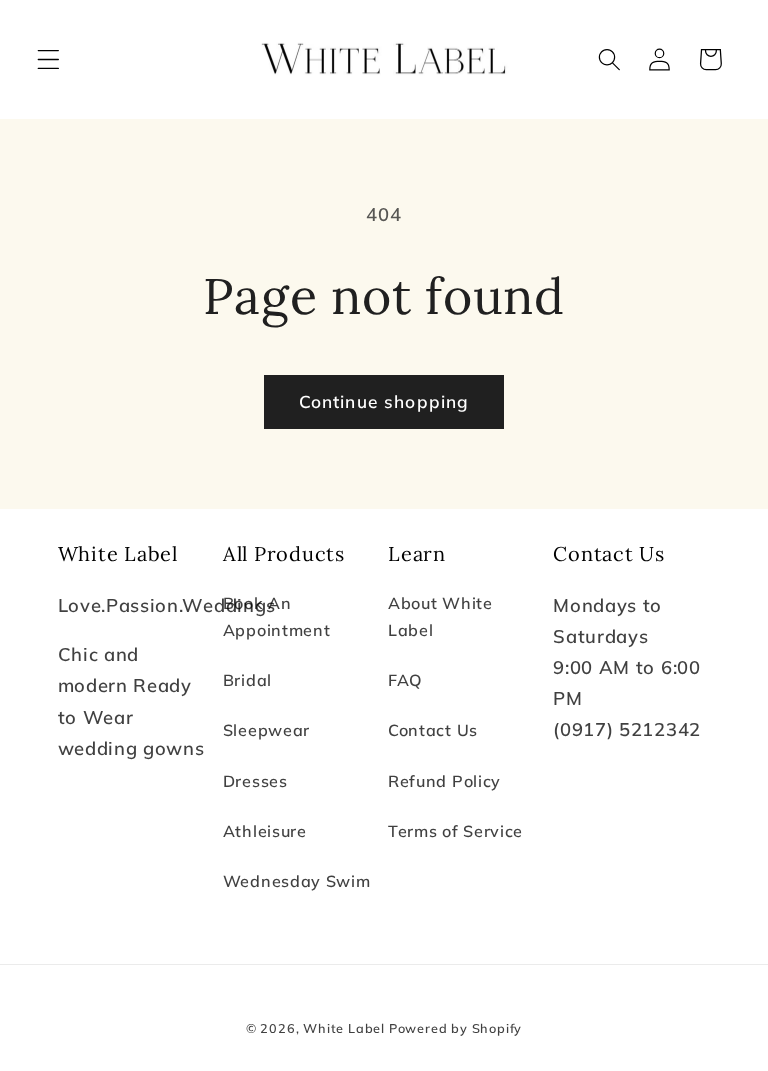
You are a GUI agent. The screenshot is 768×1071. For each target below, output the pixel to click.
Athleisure (265, 831)
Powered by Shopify (456, 1028)
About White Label (440, 616)
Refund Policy (444, 781)
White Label (346, 1028)
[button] (48, 59)
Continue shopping (384, 401)
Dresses (255, 781)
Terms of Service (455, 831)
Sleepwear (266, 730)
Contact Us (433, 730)
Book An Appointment (277, 616)
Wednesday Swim (297, 881)
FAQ (405, 680)
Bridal (247, 680)
